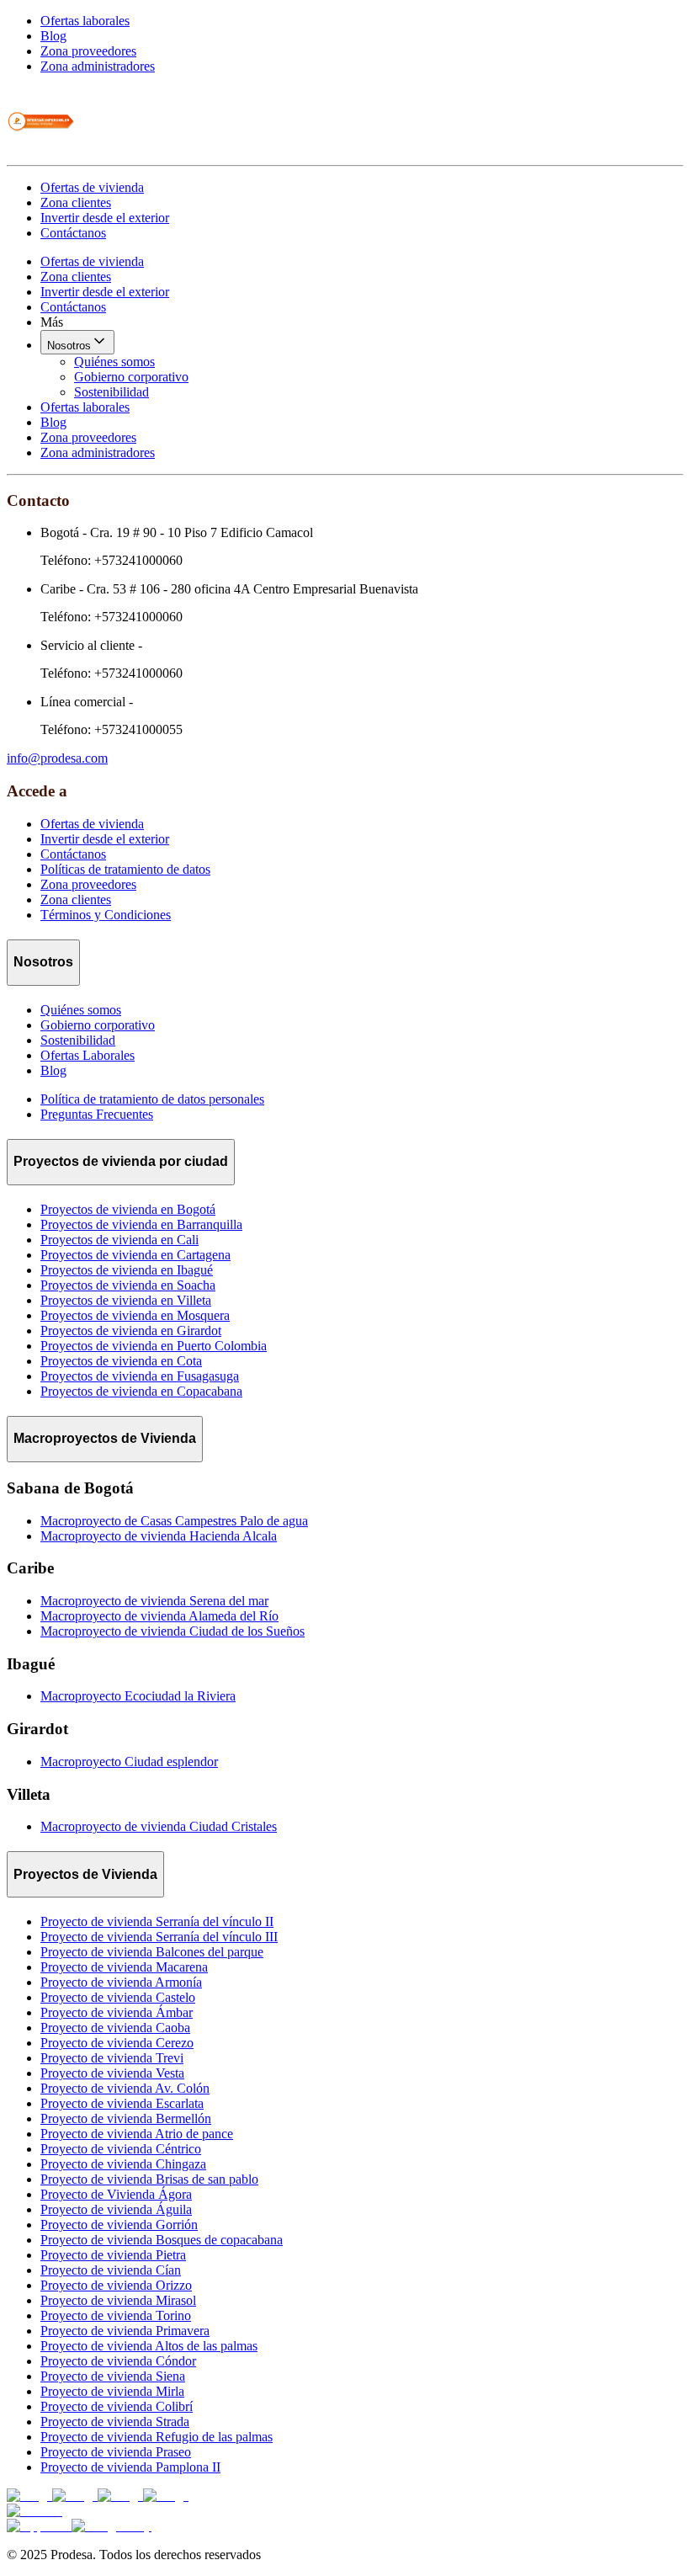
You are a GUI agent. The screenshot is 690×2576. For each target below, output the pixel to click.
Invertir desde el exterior (105, 218)
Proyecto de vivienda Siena (113, 2376)
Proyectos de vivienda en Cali (119, 1240)
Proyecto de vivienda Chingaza (123, 2164)
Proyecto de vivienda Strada (115, 2422)
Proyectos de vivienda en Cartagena (135, 1255)
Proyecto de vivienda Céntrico (121, 2149)
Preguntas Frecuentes (97, 1114)
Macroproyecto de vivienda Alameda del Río (159, 1616)
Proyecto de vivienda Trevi (112, 2058)
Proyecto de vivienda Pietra (113, 2255)
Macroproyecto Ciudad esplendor (129, 1762)
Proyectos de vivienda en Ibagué (127, 1270)
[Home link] (40, 150)
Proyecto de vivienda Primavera (125, 2331)
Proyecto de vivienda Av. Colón (125, 2088)
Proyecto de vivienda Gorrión (119, 2225)
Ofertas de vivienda (92, 187)
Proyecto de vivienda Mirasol (118, 2300)
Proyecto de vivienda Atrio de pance (137, 2134)
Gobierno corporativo (131, 377)
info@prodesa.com (57, 758)
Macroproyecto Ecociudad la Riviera (138, 1696)
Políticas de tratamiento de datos (125, 869)
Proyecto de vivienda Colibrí (117, 2406)
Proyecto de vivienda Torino (116, 2315)
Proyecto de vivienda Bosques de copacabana (162, 2240)
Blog (53, 36)
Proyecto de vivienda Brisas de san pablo (149, 2179)
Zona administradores (98, 66)
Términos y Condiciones (106, 915)
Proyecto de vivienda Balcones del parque (152, 1952)
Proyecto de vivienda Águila (116, 2209)
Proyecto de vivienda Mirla (112, 2391)
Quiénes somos (114, 362)
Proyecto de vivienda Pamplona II (130, 2467)
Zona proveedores (88, 51)
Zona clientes (76, 202)
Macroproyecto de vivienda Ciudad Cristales (159, 1826)
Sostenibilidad (111, 392)
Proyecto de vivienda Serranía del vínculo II (157, 1921)
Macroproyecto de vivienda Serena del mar (154, 1601)
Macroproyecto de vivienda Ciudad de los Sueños (172, 1631)
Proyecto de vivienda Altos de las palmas (149, 2346)
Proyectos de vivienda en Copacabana (141, 1391)
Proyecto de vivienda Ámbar (117, 2012)
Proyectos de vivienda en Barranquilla (141, 1224)
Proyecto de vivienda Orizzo (116, 2285)
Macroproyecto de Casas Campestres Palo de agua (174, 1521)
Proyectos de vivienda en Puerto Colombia (154, 1346)
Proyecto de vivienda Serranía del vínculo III (159, 1937)
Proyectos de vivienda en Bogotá (128, 1209)
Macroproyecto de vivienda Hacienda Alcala (159, 1536)
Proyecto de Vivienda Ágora (116, 2194)
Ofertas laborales (85, 21)
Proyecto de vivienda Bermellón (126, 2118)
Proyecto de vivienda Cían (111, 2270)
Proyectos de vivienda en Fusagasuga (140, 1376)
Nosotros (69, 346)
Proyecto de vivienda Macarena (124, 1967)
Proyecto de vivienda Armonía (121, 1982)
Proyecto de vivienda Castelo (118, 1997)
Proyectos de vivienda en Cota (121, 1361)
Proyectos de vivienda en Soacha (128, 1285)
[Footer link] (29, 2496)
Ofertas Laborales (88, 1055)
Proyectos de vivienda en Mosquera (135, 1315)
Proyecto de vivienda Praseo (116, 2452)
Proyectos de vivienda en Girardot (131, 1331)
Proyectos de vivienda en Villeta (126, 1300)
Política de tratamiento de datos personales (152, 1099)
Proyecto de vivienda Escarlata (122, 2103)
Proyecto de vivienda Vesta (112, 2073)
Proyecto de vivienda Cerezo (117, 2043)
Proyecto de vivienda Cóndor (118, 2361)
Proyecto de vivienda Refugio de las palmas (157, 2437)
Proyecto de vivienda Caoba (115, 2028)
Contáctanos (73, 233)
